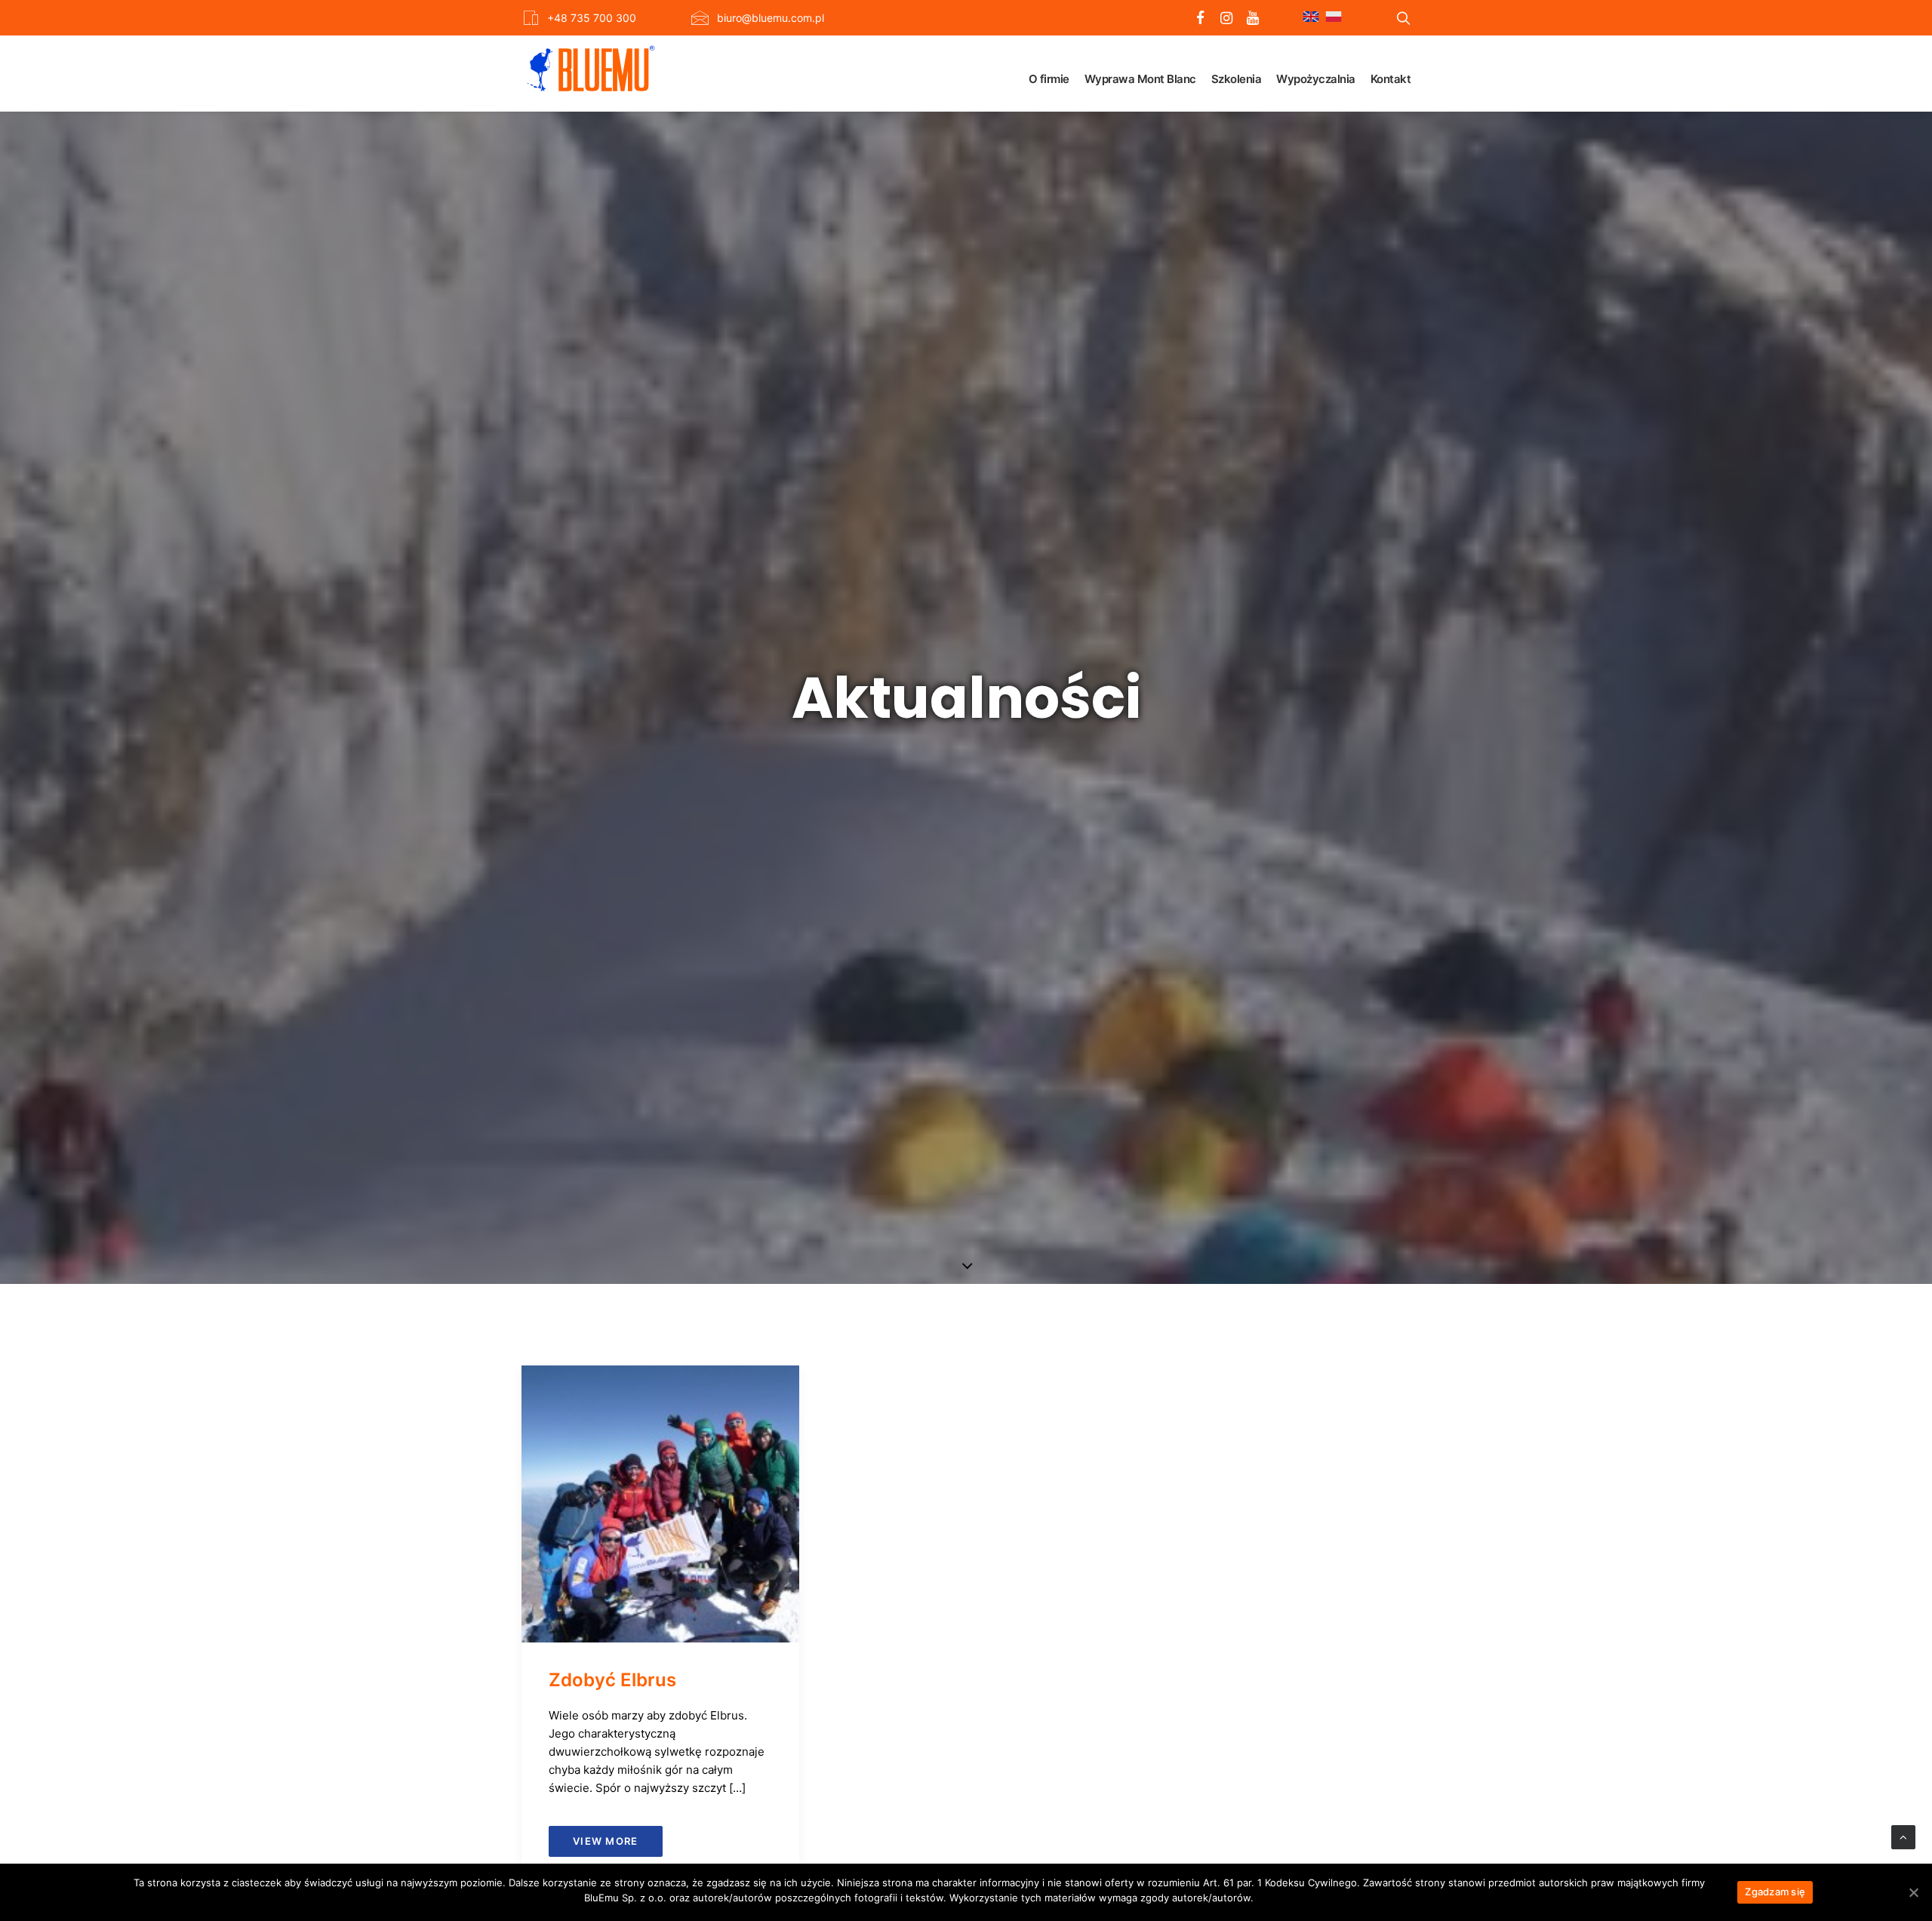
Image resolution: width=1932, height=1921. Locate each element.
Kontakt (1391, 79)
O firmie (1049, 79)
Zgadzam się (1775, 1892)
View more (606, 1841)
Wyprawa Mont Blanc (1140, 79)
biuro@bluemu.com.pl (771, 18)
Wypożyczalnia (1316, 79)
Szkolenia (1237, 79)
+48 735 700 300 (592, 18)
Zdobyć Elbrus (612, 1680)
